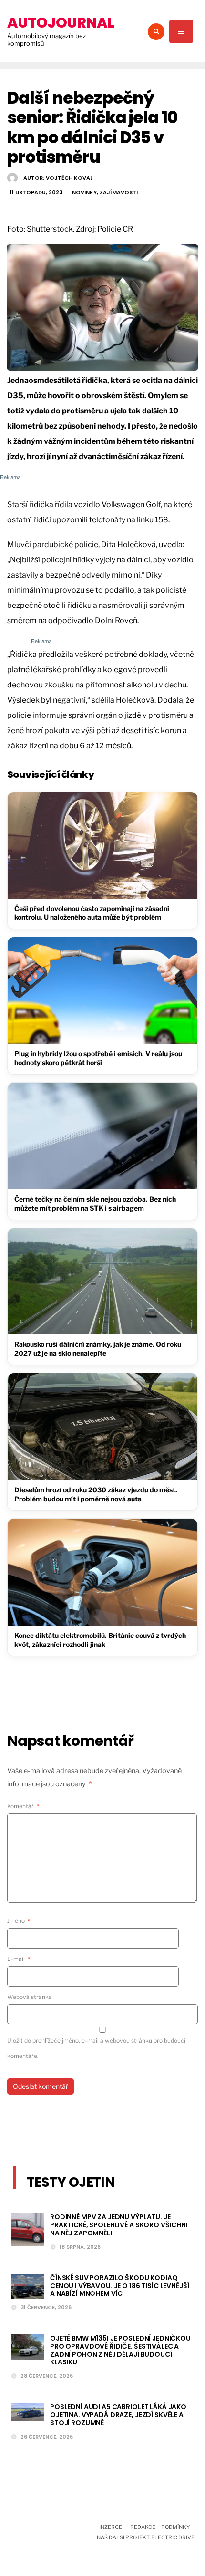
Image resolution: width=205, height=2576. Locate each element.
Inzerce (111, 2527)
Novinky (84, 192)
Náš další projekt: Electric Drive (146, 2537)
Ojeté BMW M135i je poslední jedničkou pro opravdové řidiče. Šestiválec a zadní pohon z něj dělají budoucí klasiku (120, 2350)
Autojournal (61, 23)
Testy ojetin (71, 2182)
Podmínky (175, 2527)
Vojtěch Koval (69, 178)
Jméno (19, 1921)
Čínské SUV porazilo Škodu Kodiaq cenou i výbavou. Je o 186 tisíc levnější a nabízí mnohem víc (119, 2286)
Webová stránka (30, 1997)
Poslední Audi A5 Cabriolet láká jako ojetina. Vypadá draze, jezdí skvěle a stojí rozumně (118, 2415)
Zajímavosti (119, 192)
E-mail (19, 1959)
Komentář (23, 1806)
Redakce (143, 2527)
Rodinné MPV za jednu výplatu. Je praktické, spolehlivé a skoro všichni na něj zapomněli (119, 2225)
